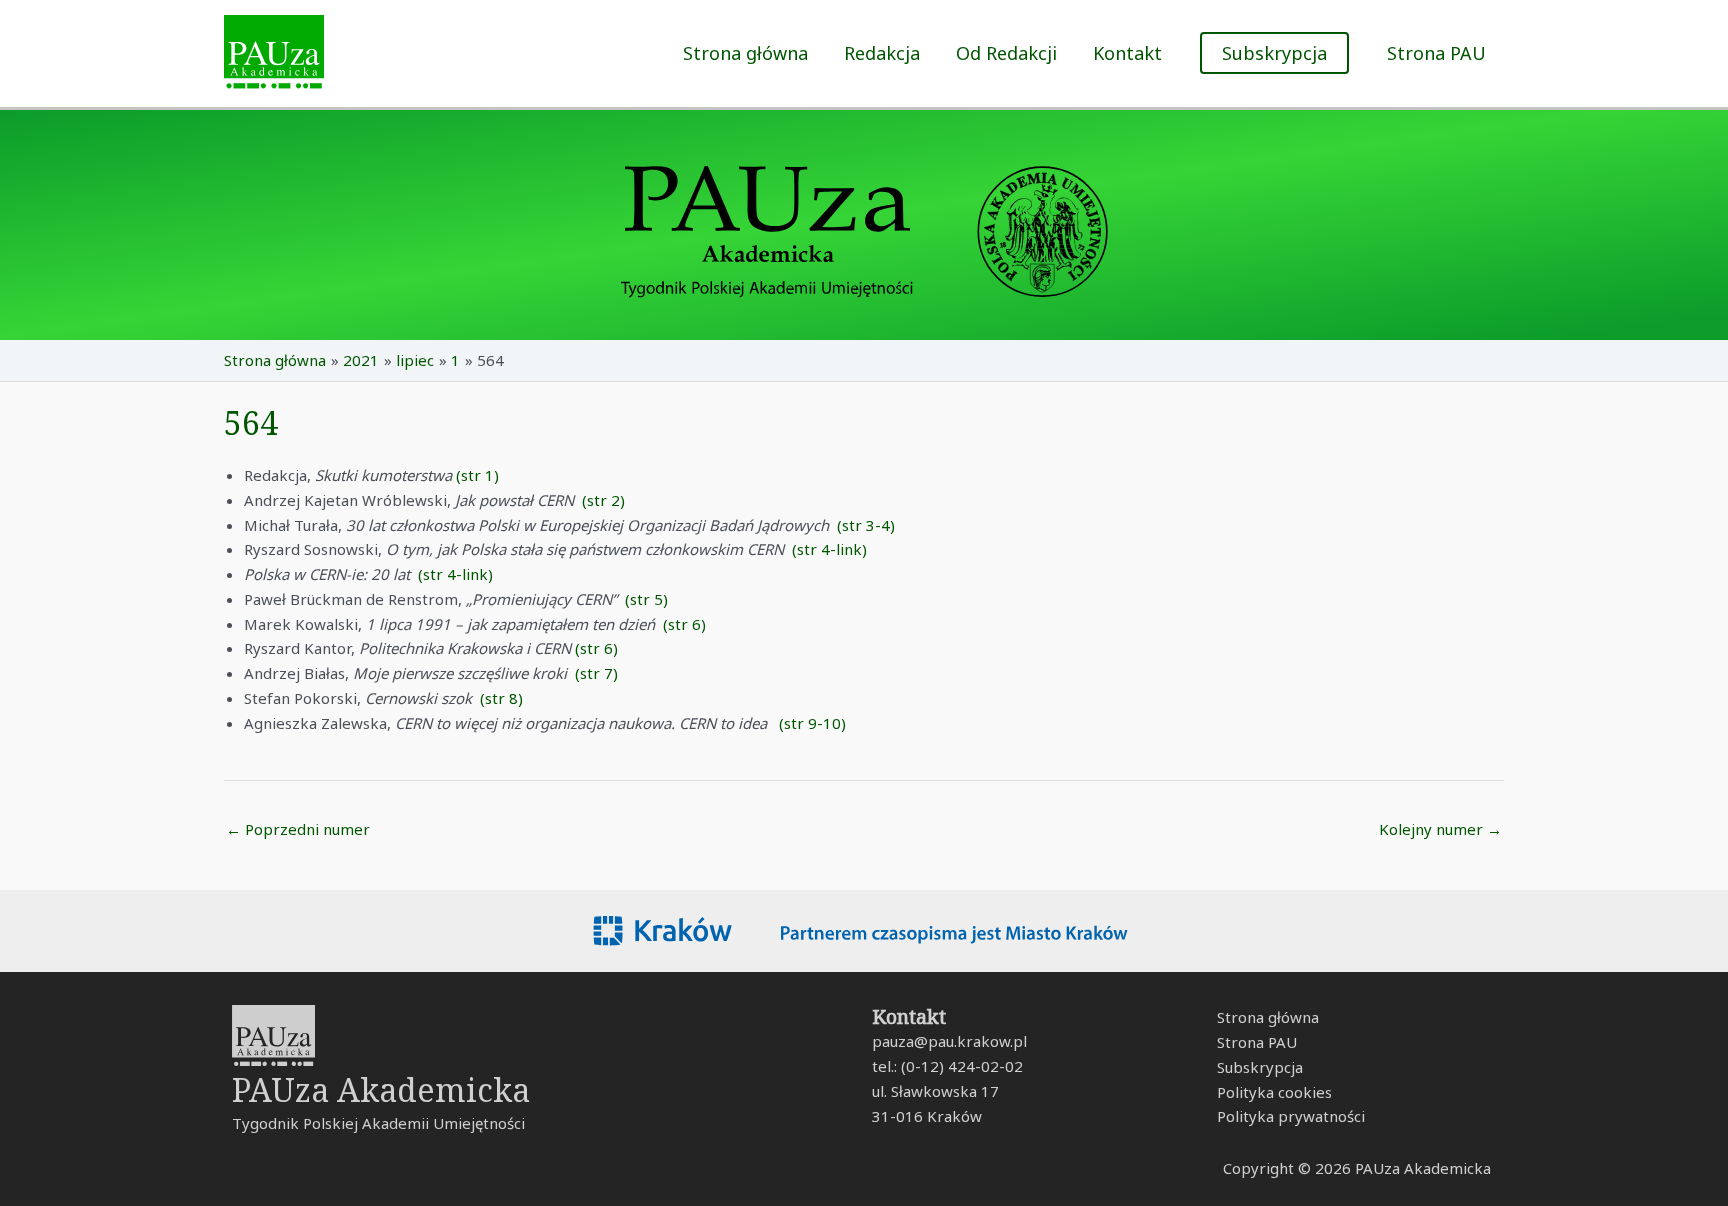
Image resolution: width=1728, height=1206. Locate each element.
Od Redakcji (1006, 53)
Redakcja (882, 53)
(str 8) (501, 698)
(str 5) (646, 599)
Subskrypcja (1260, 1067)
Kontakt (1127, 53)
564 (251, 422)
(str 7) (596, 673)
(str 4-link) (829, 549)
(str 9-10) (812, 723)
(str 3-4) (866, 525)
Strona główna (745, 53)
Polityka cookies (1274, 1092)
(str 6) (684, 624)
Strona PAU (1436, 53)
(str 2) (603, 500)
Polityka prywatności (1291, 1116)
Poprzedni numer (298, 829)
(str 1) (477, 475)
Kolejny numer (1440, 829)
